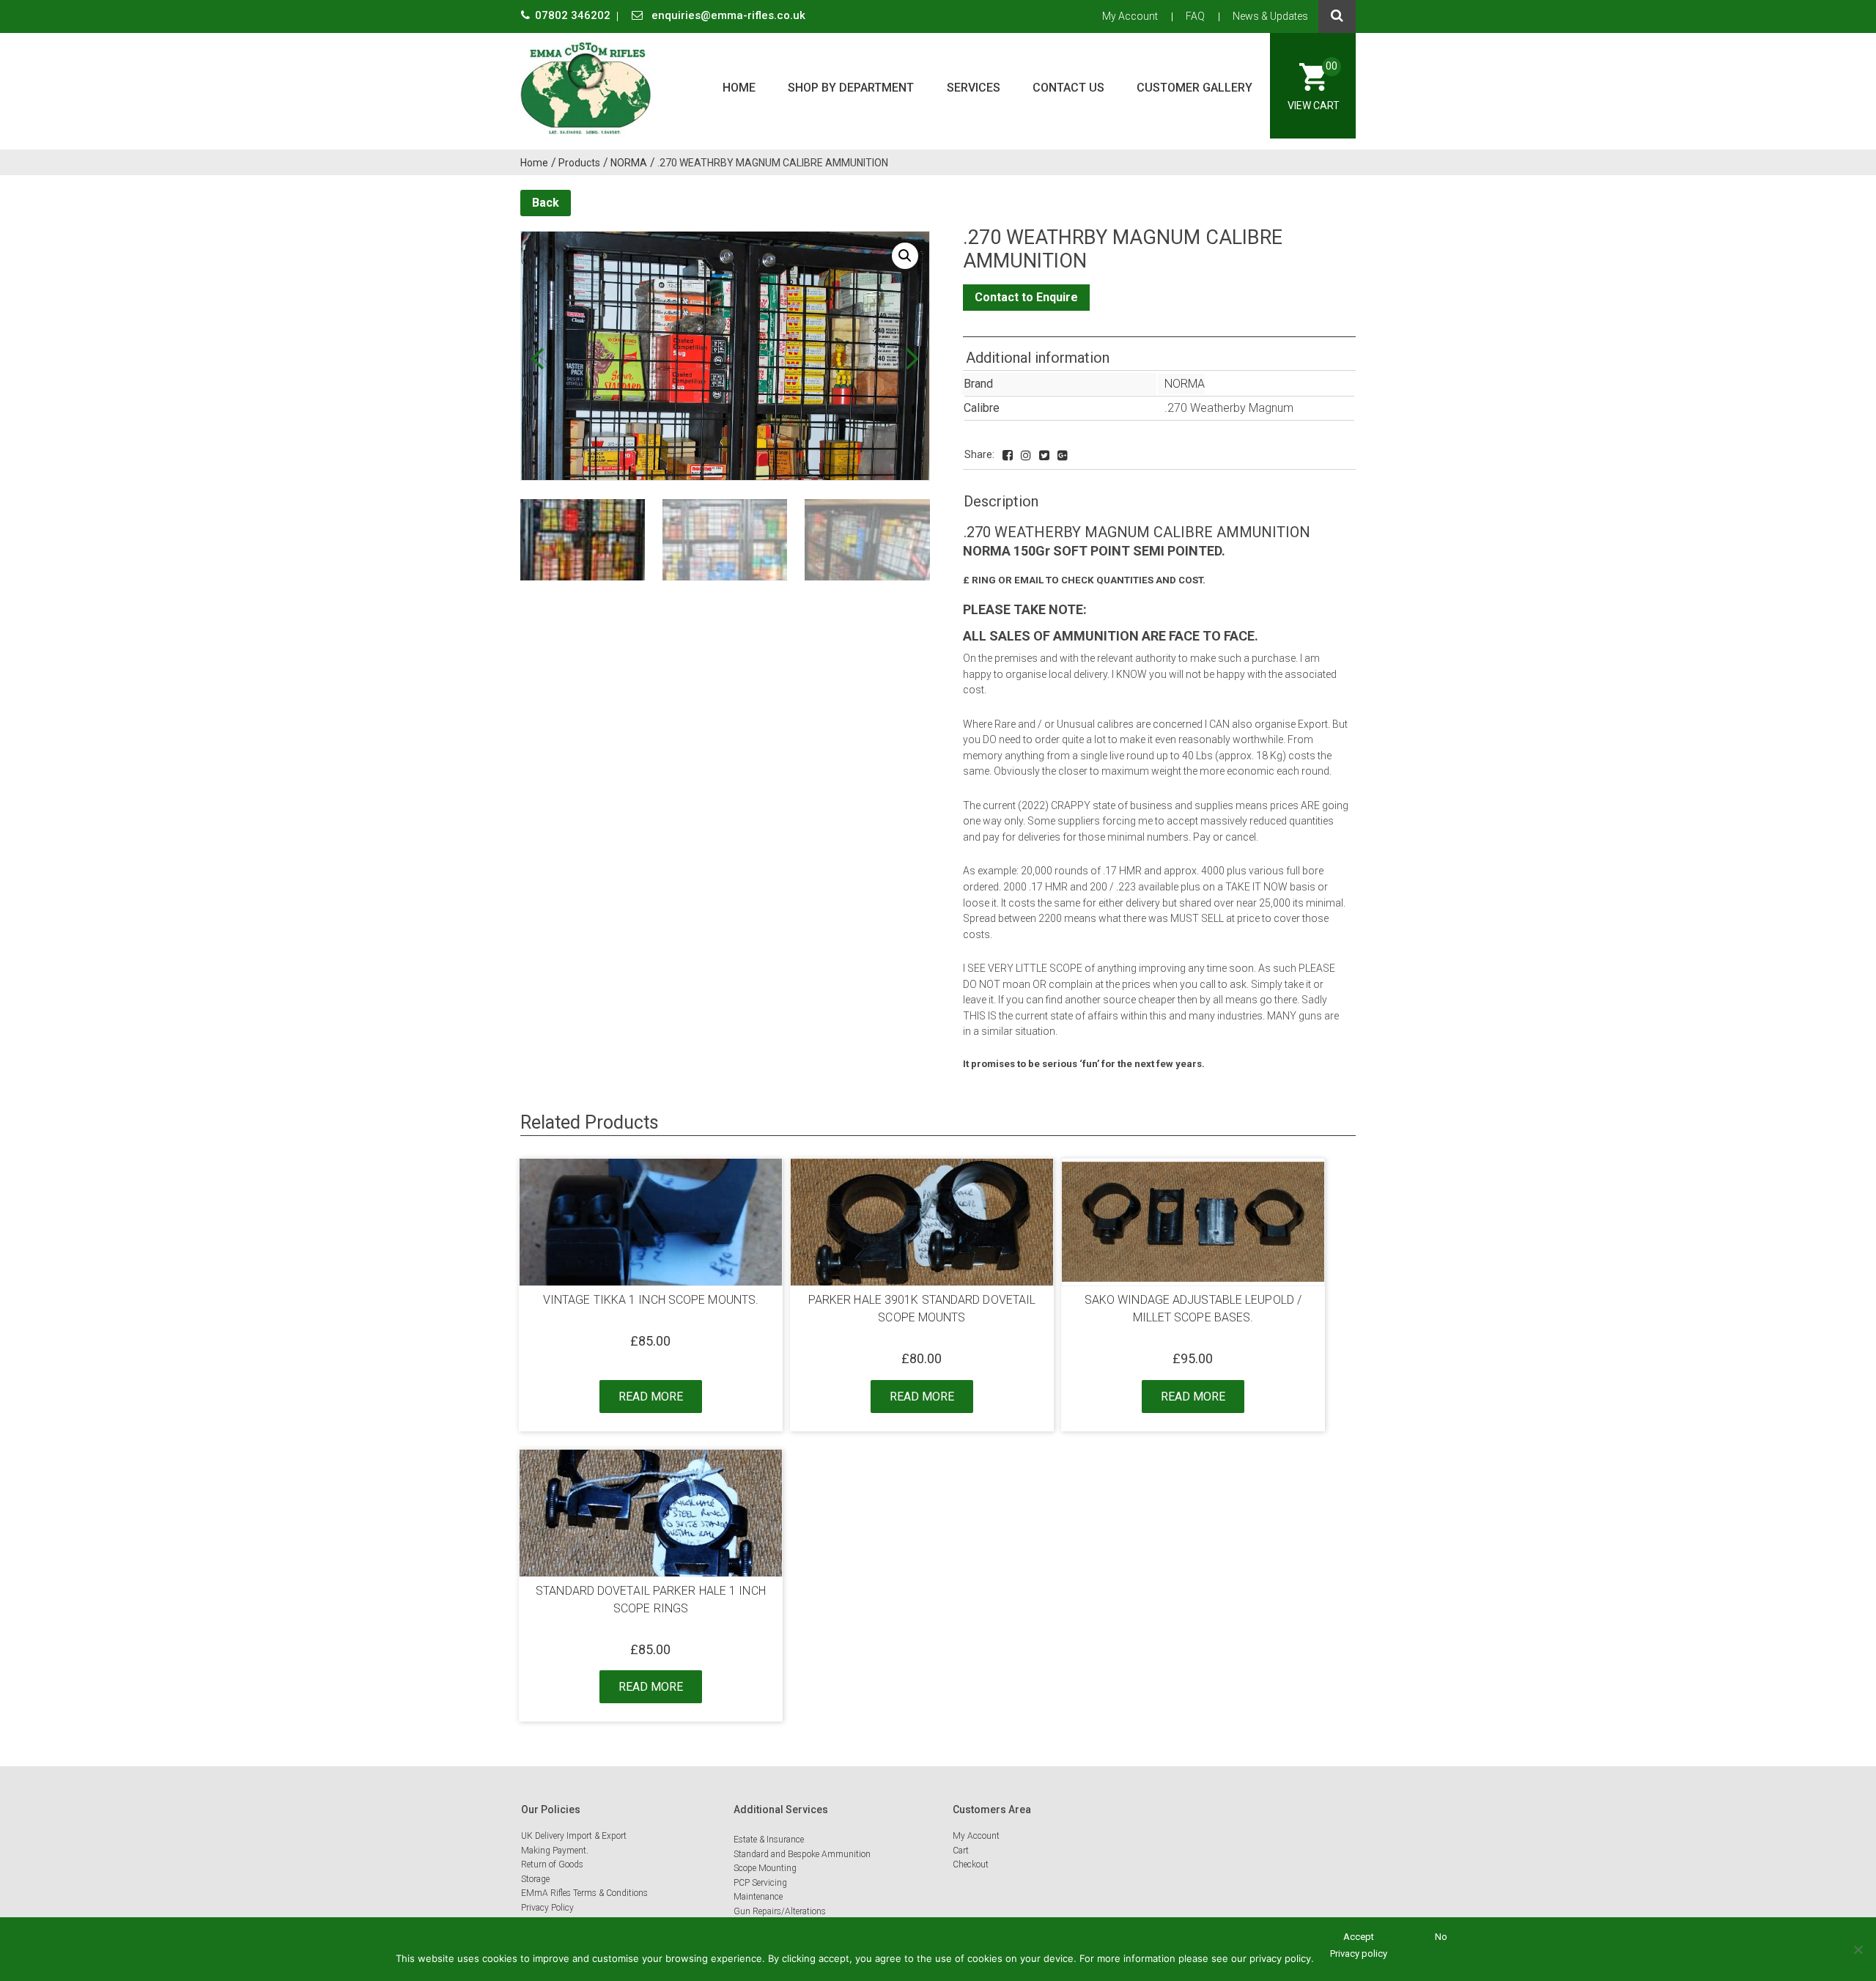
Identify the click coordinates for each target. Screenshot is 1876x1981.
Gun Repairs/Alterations (780, 1911)
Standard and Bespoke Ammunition (802, 1854)
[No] (1858, 1949)
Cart (961, 1851)
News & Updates (1270, 16)
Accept (1359, 1937)
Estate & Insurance (769, 1840)
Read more (651, 1397)
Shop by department (851, 88)
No (1441, 1937)
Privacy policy (1359, 1954)
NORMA (1185, 384)
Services (974, 88)
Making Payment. (555, 1851)
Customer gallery (1194, 88)
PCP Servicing (760, 1883)
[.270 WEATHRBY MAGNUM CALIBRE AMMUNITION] (1008, 455)
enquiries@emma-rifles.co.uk (727, 15)
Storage (535, 1879)
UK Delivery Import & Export (574, 1836)
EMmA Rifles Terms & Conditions (584, 1893)
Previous (537, 359)
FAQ (1195, 16)
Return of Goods (552, 1864)
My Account (1130, 16)
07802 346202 (574, 15)
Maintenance (758, 1897)
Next (913, 359)
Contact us (1068, 88)
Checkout (971, 1864)
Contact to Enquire (1026, 297)
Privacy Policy (547, 1908)
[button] (905, 256)
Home (739, 88)
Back (546, 203)
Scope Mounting (765, 1868)
